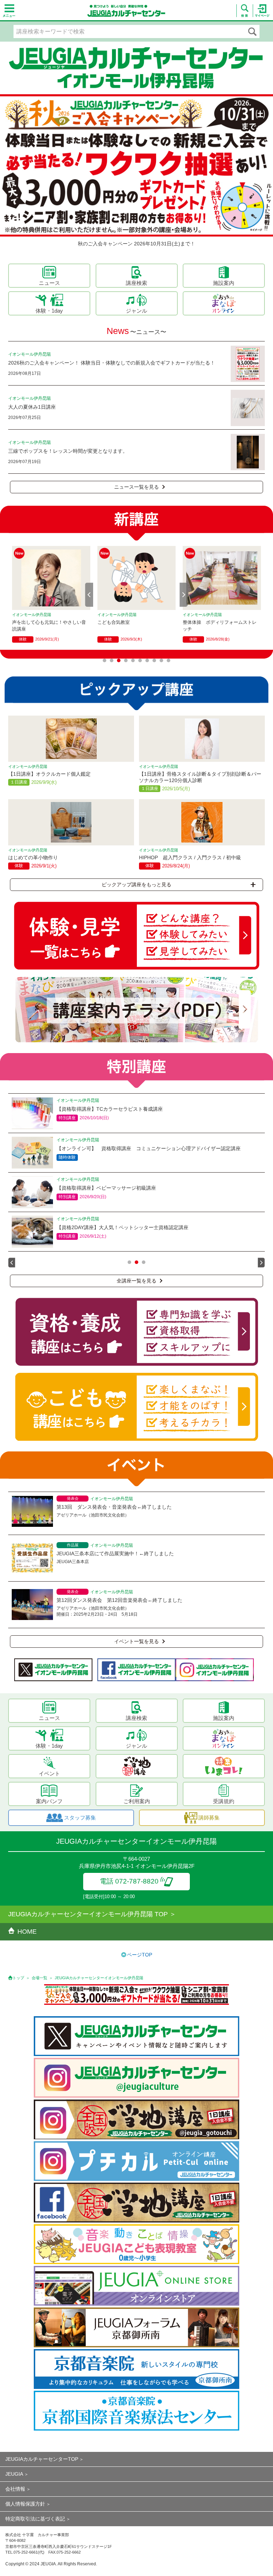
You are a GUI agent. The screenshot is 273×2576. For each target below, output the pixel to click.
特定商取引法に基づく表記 (35, 2519)
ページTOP (140, 1955)
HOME (27, 1932)
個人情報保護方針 (25, 2504)
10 (168, 660)
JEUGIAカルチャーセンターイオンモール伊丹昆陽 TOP (88, 1914)
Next (184, 595)
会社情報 (15, 2489)
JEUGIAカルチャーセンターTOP (42, 2459)
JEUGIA (14, 2474)
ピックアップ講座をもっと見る (136, 885)
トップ (18, 1978)
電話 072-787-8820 (129, 1881)
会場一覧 (39, 1978)
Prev (89, 595)
